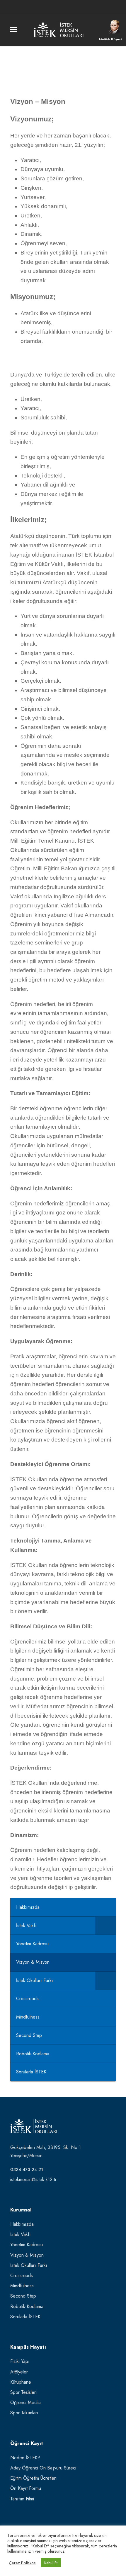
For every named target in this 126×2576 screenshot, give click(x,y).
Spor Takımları (24, 2413)
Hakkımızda (22, 2224)
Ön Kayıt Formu (26, 2488)
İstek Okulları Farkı (29, 2265)
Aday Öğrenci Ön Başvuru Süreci (43, 2468)
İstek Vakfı (21, 2234)
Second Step (23, 2296)
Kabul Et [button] (51, 2563)
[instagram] (74, 7)
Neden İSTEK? (25, 2458)
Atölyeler (19, 2372)
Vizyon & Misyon (27, 2255)
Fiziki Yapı (20, 2361)
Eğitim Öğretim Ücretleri (33, 2478)
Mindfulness (22, 2286)
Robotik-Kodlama (27, 2306)
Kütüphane (21, 2382)
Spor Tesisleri (23, 2392)
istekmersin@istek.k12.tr (33, 2180)
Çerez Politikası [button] (23, 2563)
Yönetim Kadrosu (27, 2245)
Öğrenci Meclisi (26, 2402)
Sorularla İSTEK (25, 2317)
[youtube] (63, 7)
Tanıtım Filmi (22, 2499)
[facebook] (52, 7)
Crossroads (22, 2276)
